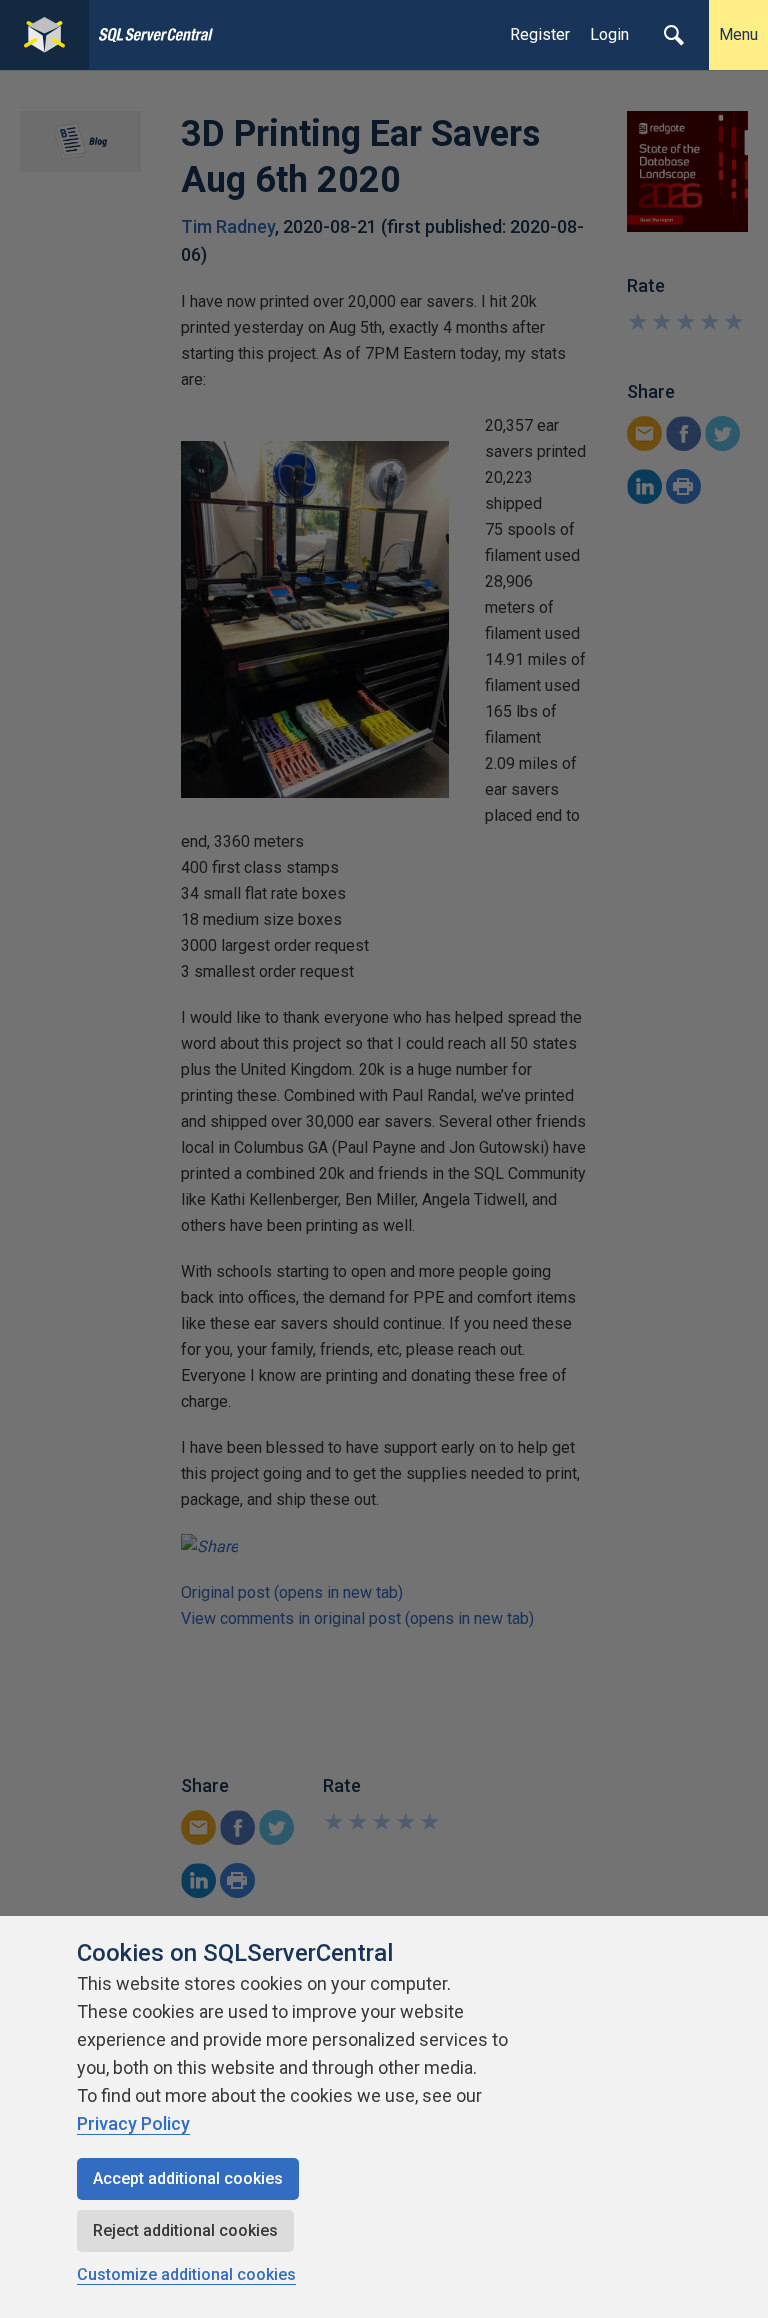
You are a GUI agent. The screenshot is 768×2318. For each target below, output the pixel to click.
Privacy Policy (133, 2123)
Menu (738, 34)
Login (609, 34)
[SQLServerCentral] (44, 35)
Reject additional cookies (185, 2230)
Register (540, 34)
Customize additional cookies (186, 2274)
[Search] (674, 35)
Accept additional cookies (188, 2178)
